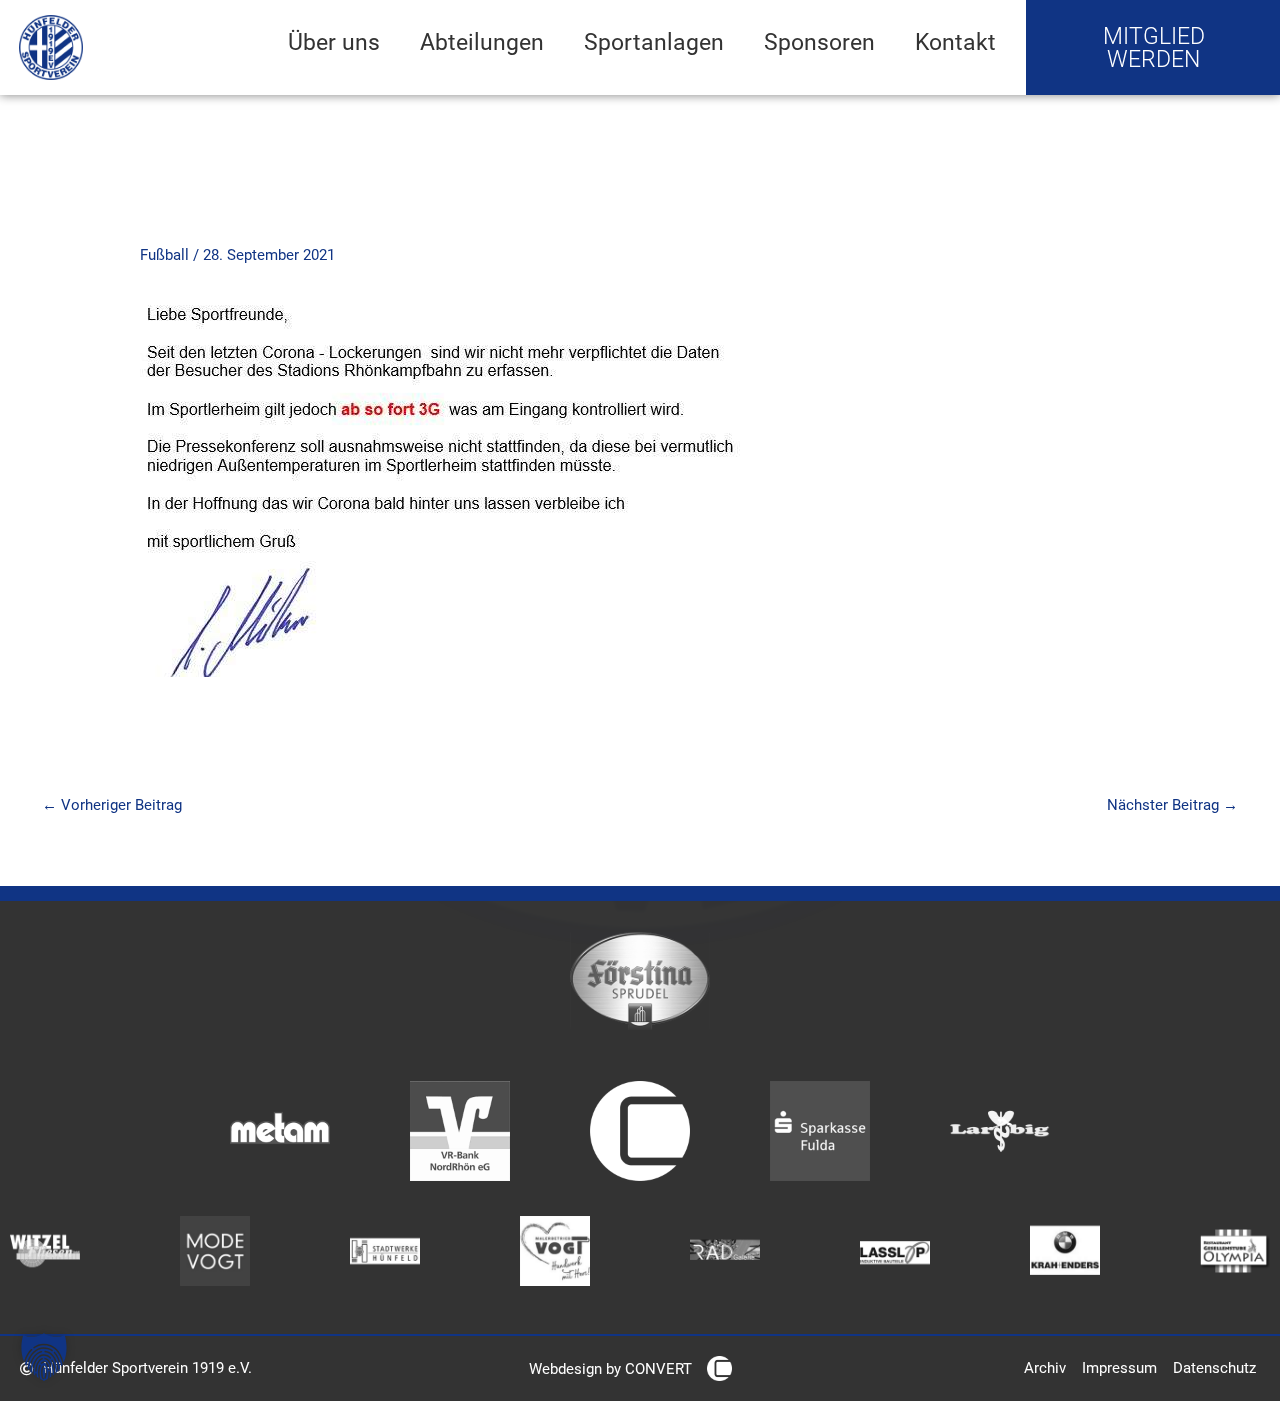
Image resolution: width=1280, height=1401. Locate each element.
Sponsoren (819, 42)
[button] (44, 1357)
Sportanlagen (654, 42)
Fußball (164, 255)
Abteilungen (482, 42)
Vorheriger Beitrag (112, 805)
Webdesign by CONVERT (610, 1369)
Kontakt (955, 42)
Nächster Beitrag (1172, 805)
